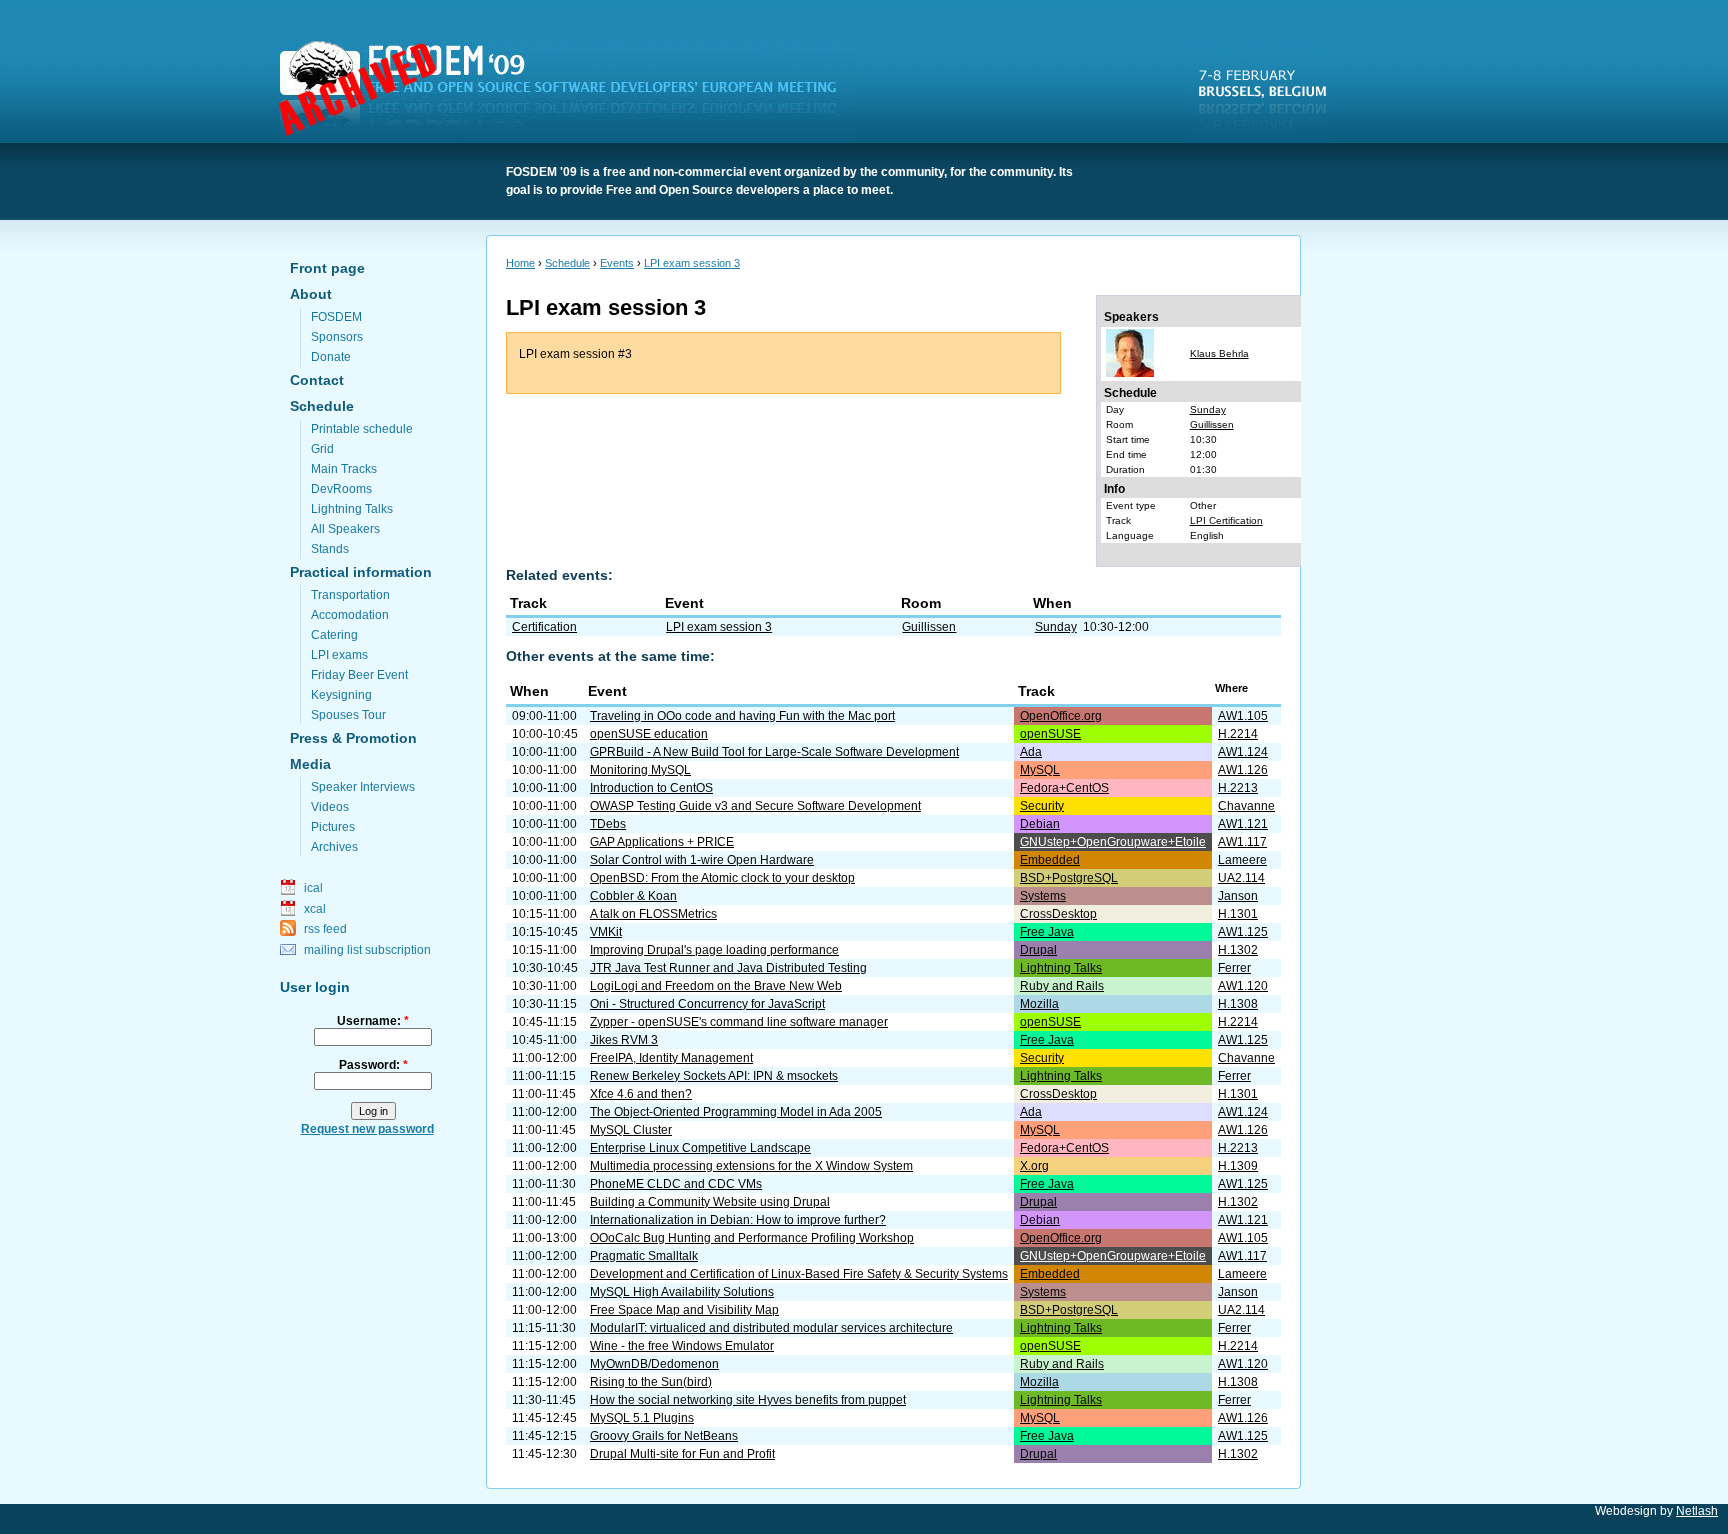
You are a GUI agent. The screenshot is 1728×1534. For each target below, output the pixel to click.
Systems (1043, 896)
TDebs (608, 824)
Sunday (1208, 409)
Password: (373, 1065)
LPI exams (339, 655)
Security (1042, 806)
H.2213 (1238, 788)
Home (520, 263)
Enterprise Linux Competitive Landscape (700, 1148)
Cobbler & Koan (633, 896)
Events (617, 263)
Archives (334, 847)
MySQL (1040, 770)
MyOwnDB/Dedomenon (654, 1364)
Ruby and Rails (1062, 986)
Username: (373, 1021)
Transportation (350, 595)
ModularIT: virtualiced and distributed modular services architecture (771, 1328)
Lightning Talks (352, 509)
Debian (1040, 824)
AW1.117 (1242, 842)
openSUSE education (649, 734)
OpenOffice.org (1061, 716)
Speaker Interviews (363, 787)
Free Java (1047, 932)
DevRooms (341, 489)
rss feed (325, 929)
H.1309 (1238, 1166)
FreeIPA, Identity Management (671, 1058)
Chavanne (1246, 806)
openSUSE (1050, 734)
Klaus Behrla (1219, 353)
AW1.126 (1243, 770)
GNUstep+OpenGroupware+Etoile (1113, 842)
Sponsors (337, 337)
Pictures (333, 827)
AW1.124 (1243, 752)
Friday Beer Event (359, 675)
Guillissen (1212, 424)
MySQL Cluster (631, 1130)
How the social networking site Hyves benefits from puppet (748, 1400)
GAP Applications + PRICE (662, 842)
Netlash (1697, 1511)
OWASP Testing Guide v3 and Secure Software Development (755, 806)
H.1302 (1238, 950)
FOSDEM (570, 91)
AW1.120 (1243, 986)
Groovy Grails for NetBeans (664, 1436)
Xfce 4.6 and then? (641, 1094)
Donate (331, 357)
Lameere (1242, 860)
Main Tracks (344, 469)
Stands (330, 549)
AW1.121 (1243, 824)
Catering (334, 635)
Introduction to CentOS (651, 788)
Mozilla (1039, 1004)
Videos (330, 807)
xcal (315, 909)
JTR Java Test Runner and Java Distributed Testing (728, 968)
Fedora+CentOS (1064, 788)
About (311, 294)
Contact (317, 380)
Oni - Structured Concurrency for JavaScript (707, 1004)
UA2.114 (1241, 878)
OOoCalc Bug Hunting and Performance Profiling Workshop (752, 1238)
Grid (322, 449)
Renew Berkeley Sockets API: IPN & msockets (714, 1076)
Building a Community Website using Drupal (710, 1202)
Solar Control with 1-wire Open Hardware (702, 860)
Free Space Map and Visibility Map (684, 1310)
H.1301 (1238, 914)
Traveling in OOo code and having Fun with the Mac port (742, 716)
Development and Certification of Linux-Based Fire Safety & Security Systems (799, 1274)
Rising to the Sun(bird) (651, 1382)
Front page (327, 268)
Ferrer (1234, 968)
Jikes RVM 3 (624, 1040)
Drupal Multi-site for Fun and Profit (682, 1454)
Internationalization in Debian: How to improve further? (738, 1220)
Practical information (361, 572)
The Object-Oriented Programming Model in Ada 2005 (736, 1112)
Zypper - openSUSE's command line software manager (739, 1022)
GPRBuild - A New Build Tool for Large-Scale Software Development (774, 752)
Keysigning (341, 695)
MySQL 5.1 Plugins (642, 1418)
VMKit (606, 932)
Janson (1238, 896)
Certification (544, 627)
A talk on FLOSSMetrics (653, 914)
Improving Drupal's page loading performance (714, 950)
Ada (1031, 752)
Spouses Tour (348, 715)
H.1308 (1238, 1004)
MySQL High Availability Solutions (682, 1292)
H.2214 (1238, 734)
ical (313, 888)
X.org (1034, 1166)
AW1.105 (1243, 716)
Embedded (1050, 860)
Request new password (367, 1129)
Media (310, 764)
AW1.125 (1243, 932)
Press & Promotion (353, 738)
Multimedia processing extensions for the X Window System (751, 1166)
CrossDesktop (1058, 914)
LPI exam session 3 (692, 263)
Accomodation (350, 615)
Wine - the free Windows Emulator (682, 1346)
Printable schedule (362, 429)
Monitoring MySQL (640, 770)
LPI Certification (1226, 520)
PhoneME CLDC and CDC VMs (676, 1184)
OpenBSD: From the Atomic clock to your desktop (722, 878)
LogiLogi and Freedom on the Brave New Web (716, 986)
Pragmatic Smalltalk (644, 1256)
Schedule (322, 406)
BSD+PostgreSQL (1069, 878)
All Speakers (345, 529)
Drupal (1038, 950)
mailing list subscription (367, 950)
